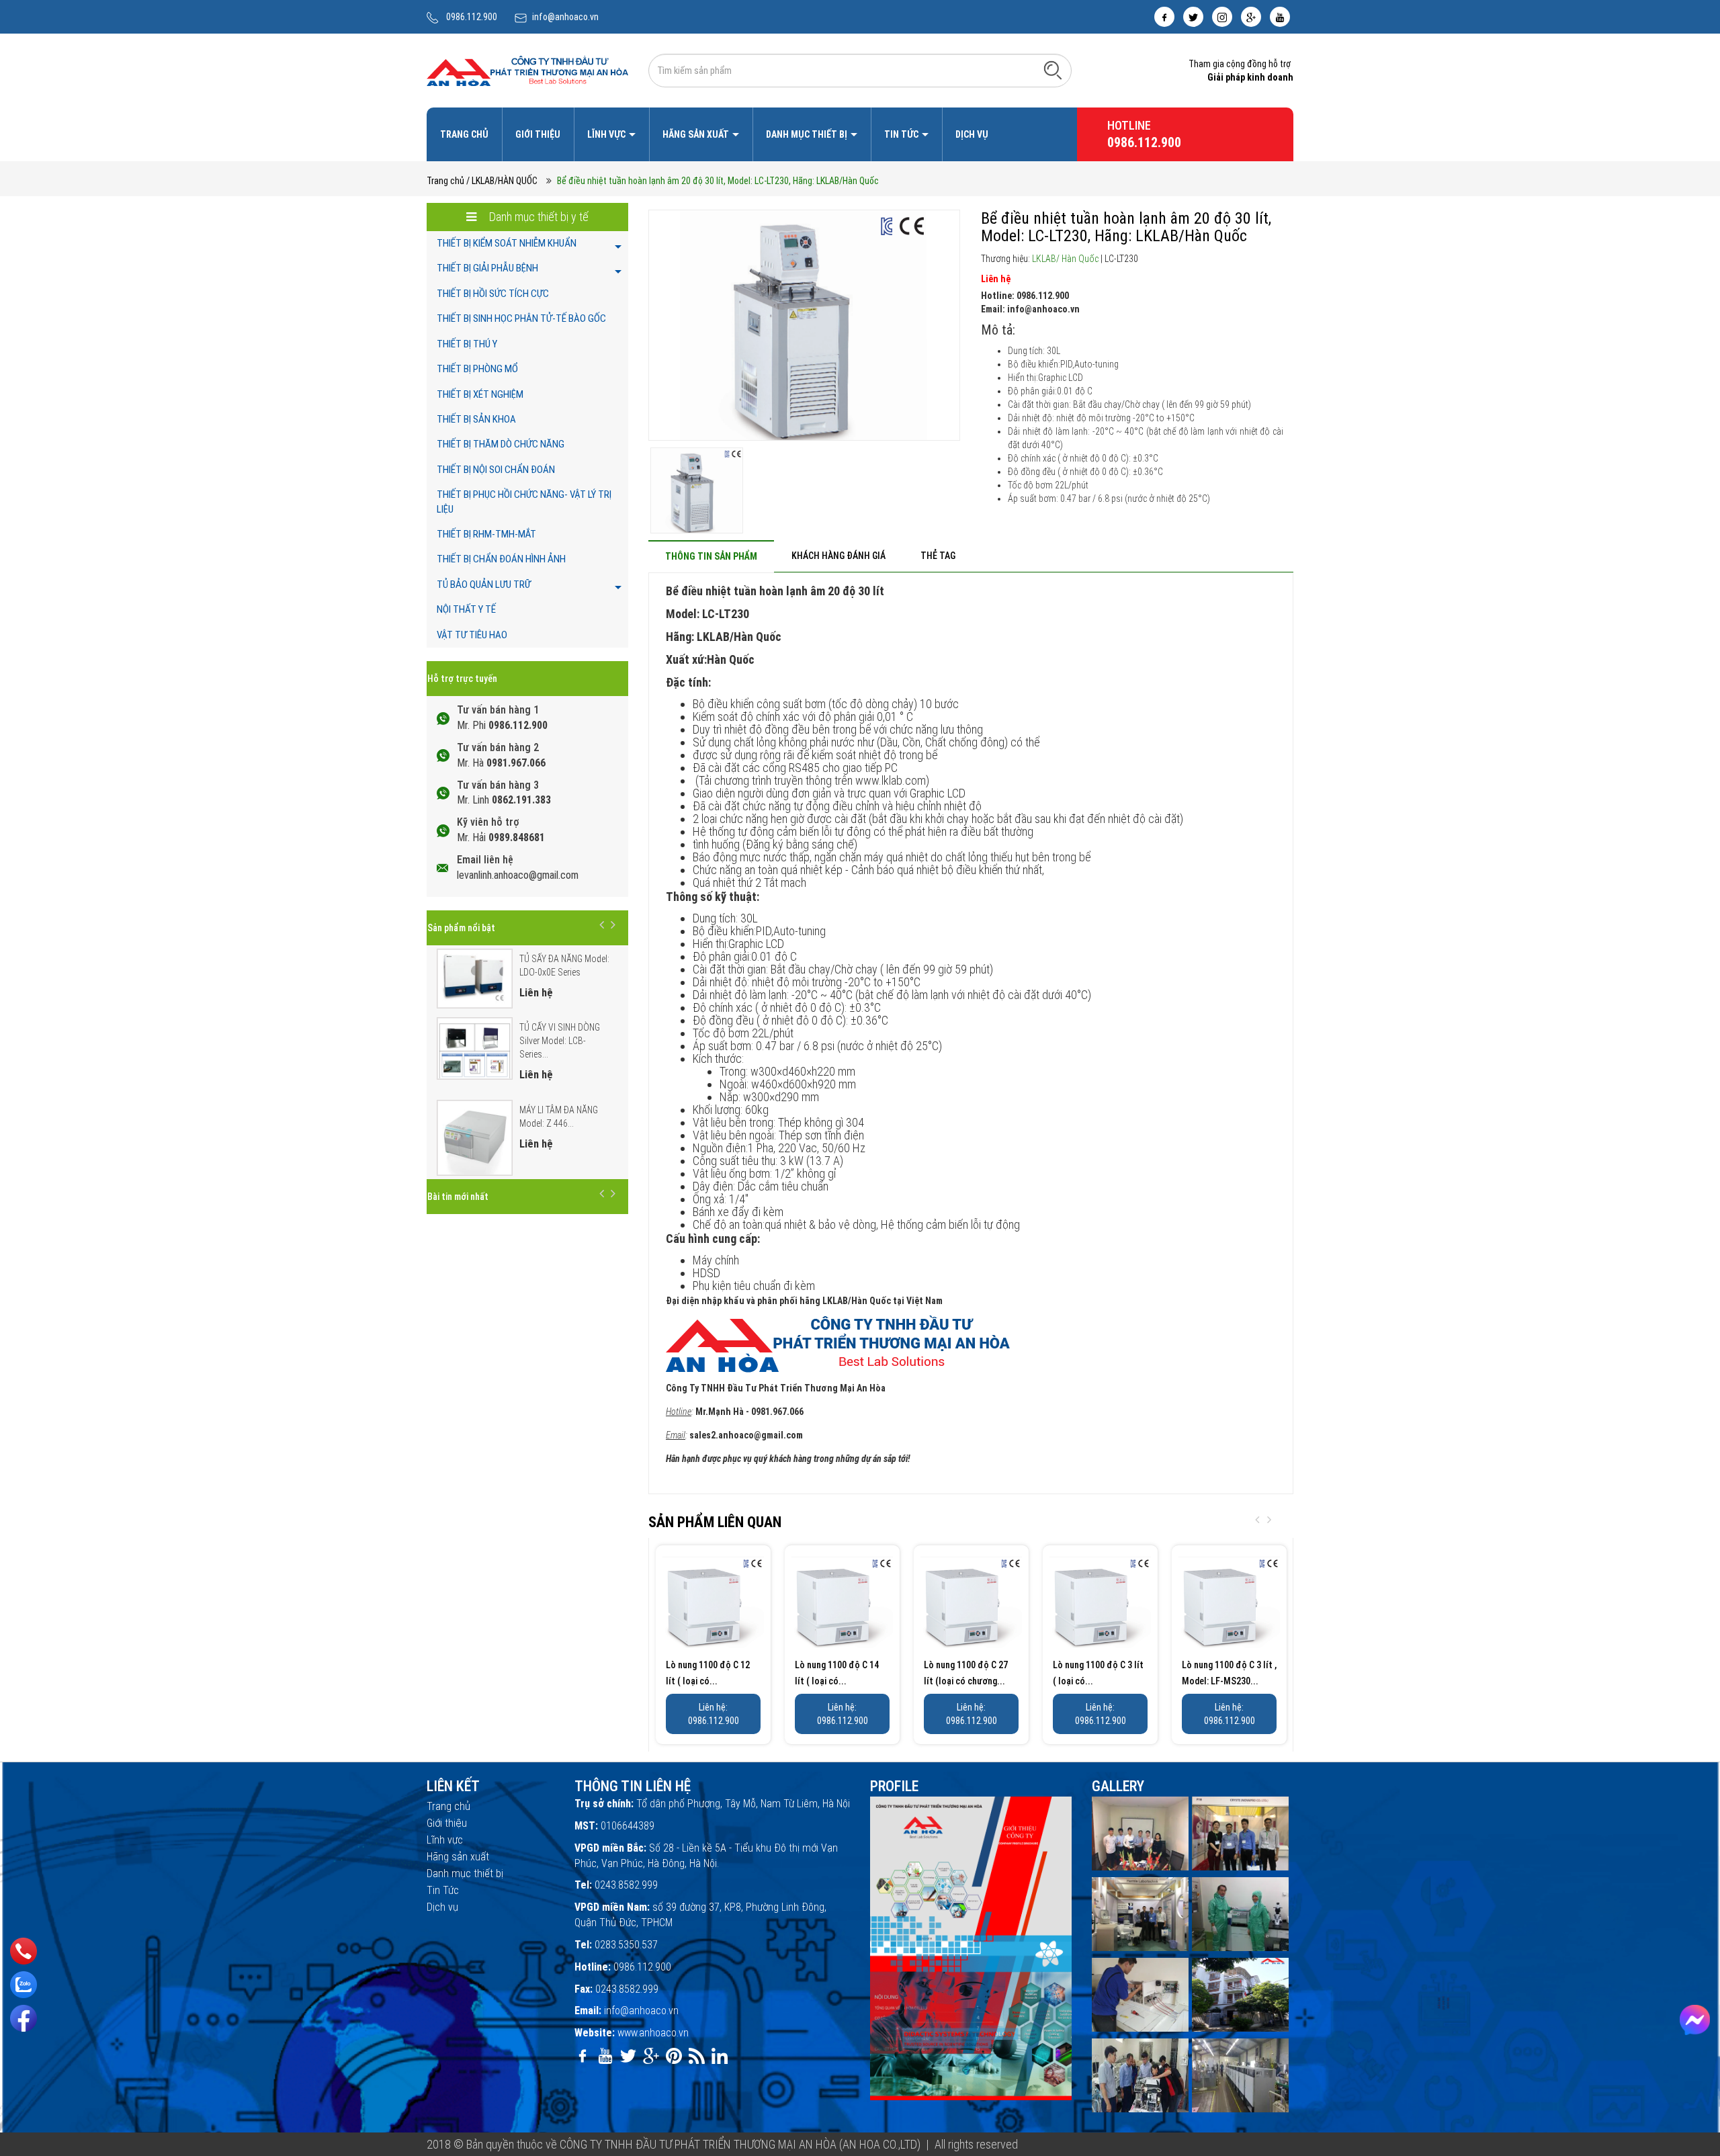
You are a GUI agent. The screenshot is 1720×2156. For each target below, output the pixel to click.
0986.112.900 (472, 17)
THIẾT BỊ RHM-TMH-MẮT (486, 534)
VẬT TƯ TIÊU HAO (472, 635)
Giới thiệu (538, 134)
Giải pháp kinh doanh (1250, 77)
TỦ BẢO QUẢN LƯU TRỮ (484, 585)
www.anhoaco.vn (653, 2033)
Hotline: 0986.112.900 (1025, 296)
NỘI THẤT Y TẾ (466, 609)
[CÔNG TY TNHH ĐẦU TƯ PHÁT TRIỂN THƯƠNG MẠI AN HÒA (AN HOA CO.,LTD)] (527, 70)
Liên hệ (996, 279)
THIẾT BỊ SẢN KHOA (476, 419)
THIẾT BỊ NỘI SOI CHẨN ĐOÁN (496, 470)
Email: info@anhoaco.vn (1030, 309)
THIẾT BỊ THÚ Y (467, 344)
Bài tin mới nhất (458, 1197)
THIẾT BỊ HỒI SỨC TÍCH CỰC (493, 294)
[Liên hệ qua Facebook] (1695, 2020)
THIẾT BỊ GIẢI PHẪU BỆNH (487, 268)
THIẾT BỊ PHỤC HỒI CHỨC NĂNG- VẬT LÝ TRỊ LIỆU (524, 502)
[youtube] (1280, 17)
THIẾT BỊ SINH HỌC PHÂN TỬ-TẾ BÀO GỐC (521, 318)
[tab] (711, 556)
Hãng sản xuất (697, 134)
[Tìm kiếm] (1053, 70)
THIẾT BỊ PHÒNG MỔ (477, 369)
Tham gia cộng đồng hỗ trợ (1240, 64)
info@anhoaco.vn (565, 17)
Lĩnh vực (607, 134)
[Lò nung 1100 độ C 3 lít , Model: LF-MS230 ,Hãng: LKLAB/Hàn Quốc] (1229, 1603)
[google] (1251, 17)
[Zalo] (24, 1985)
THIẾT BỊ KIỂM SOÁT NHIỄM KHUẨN (507, 243)
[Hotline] (24, 1951)
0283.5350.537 (626, 1945)
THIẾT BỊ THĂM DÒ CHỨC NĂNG (501, 444)
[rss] (697, 2056)
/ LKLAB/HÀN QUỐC (502, 181)
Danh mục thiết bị (808, 134)
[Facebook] (24, 2018)
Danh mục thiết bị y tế (537, 217)
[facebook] (1164, 17)
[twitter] (1193, 17)
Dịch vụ (972, 134)
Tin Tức (902, 134)
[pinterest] (674, 2056)
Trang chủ (464, 134)
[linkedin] (720, 2056)
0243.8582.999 (626, 1885)
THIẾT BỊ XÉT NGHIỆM (480, 394)
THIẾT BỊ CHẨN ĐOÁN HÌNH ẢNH (501, 559)
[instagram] (1222, 17)
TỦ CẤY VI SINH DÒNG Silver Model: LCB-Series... (560, 1041)
